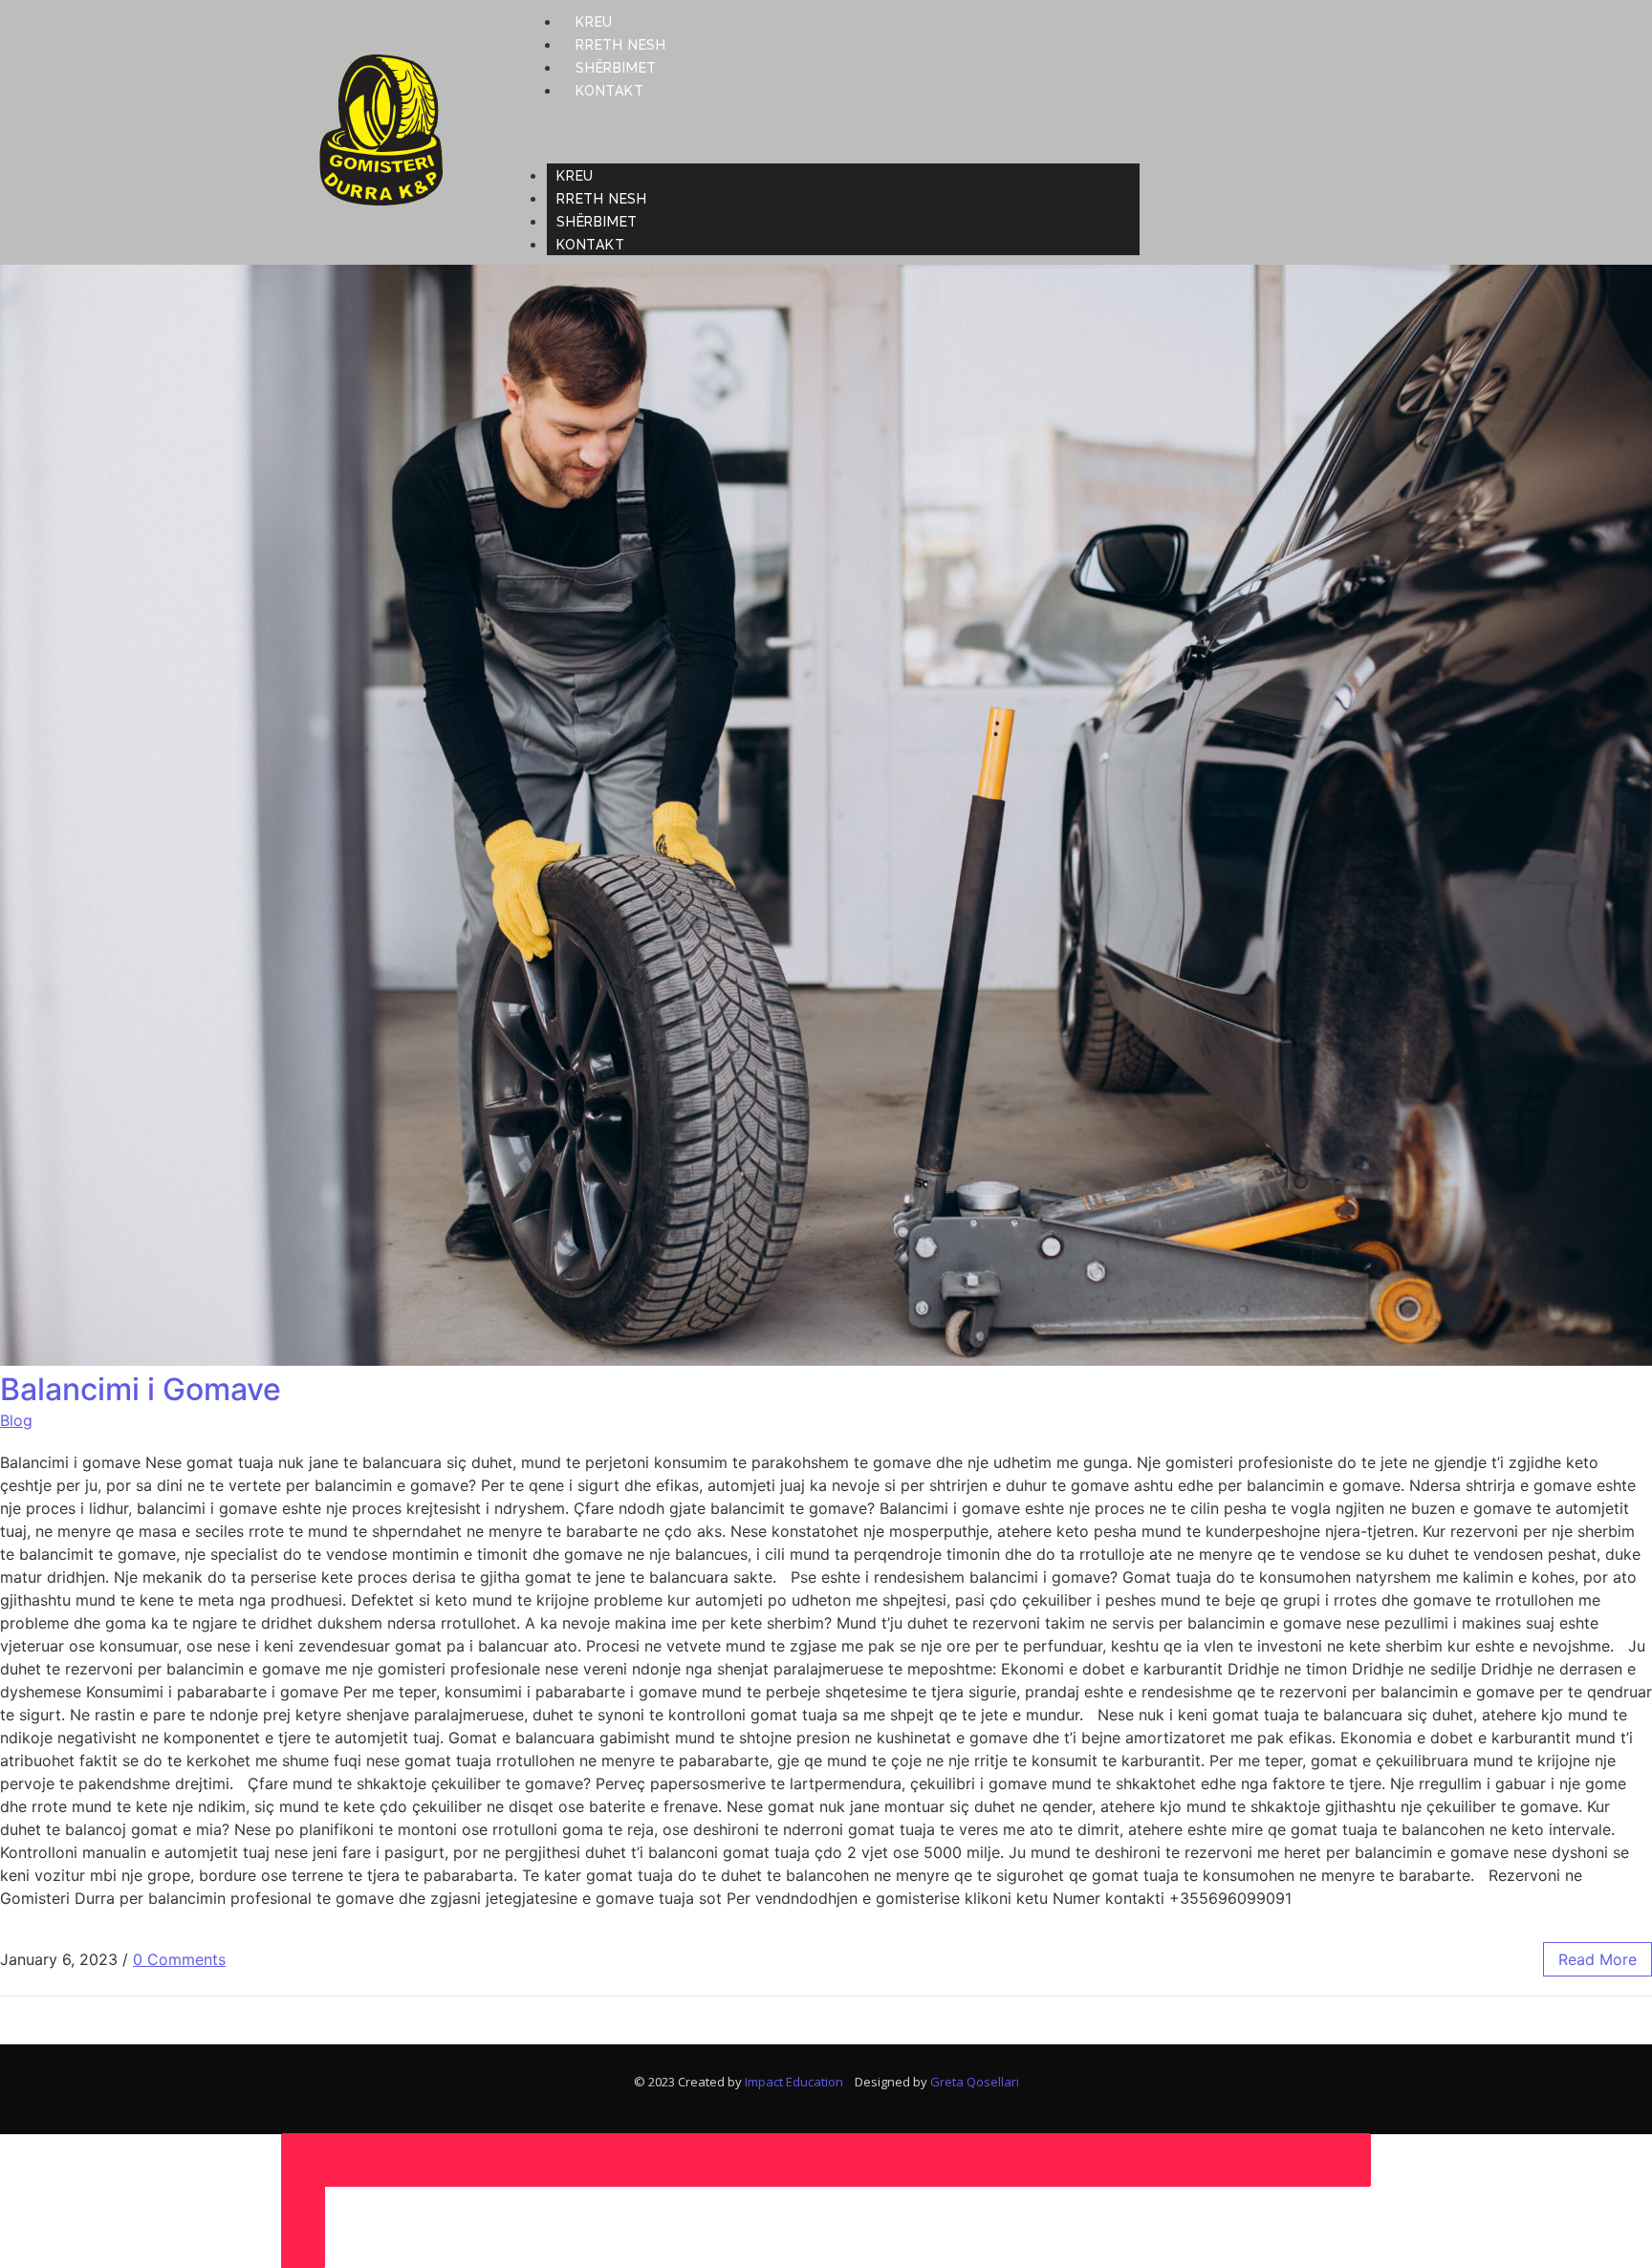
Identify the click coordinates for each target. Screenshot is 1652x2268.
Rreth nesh (621, 45)
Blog (16, 1420)
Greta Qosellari (975, 2082)
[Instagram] (1347, 132)
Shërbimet (616, 68)
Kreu (594, 22)
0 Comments (179, 1959)
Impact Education (800, 2082)
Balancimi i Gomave (141, 1389)
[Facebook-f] (1318, 132)
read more (1598, 1959)
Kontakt (610, 91)
